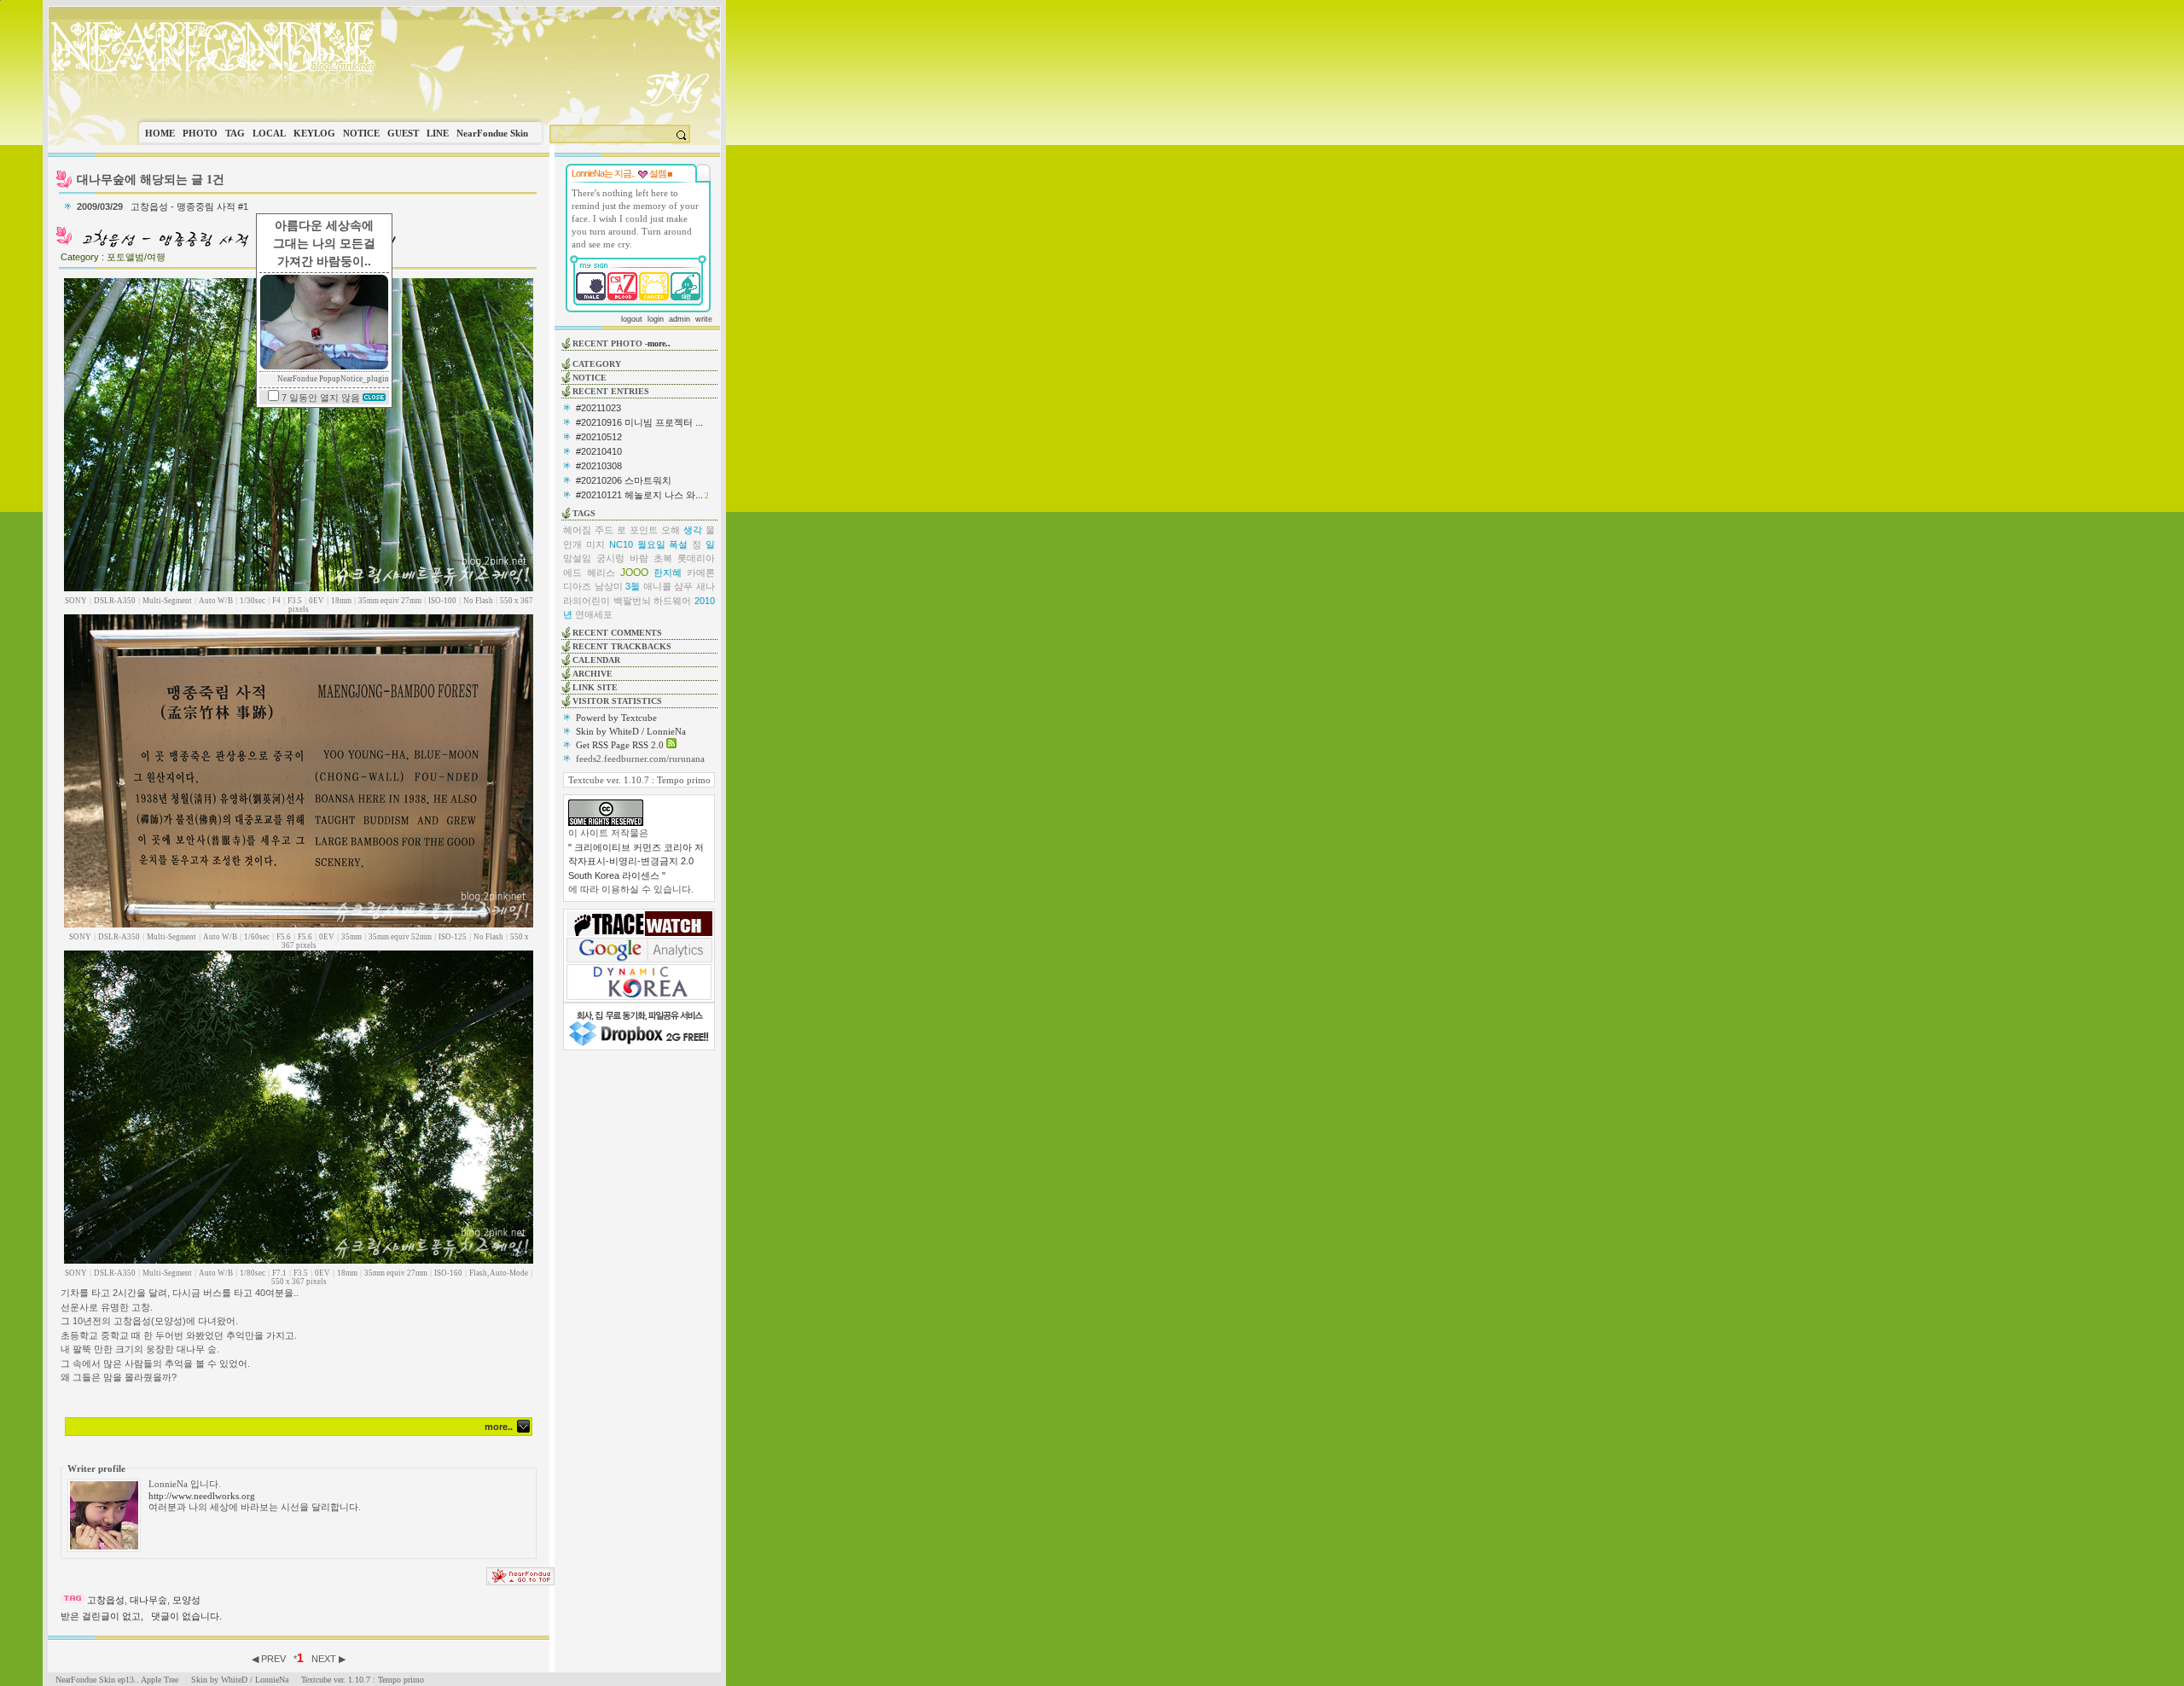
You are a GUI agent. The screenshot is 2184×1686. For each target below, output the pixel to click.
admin (680, 319)
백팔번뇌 (632, 601)
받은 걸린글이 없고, (102, 1616)
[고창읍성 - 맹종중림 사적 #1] (237, 246)
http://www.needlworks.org (202, 1496)
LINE (438, 133)
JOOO (634, 573)
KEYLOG (314, 133)
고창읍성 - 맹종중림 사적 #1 (189, 206)
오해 (671, 530)
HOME (160, 133)
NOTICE (361, 133)
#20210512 (599, 437)
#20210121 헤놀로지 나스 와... (639, 495)
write (704, 319)
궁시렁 (610, 558)
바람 (639, 558)
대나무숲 (148, 1600)
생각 (693, 530)
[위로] (520, 1582)
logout (632, 319)
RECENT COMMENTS (617, 633)
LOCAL (269, 133)
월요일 (651, 544)
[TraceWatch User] (639, 933)
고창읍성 (106, 1600)
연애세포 (594, 614)
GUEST (403, 133)
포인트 (644, 530)
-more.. (658, 343)
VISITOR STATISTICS (617, 701)
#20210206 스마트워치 (624, 480)
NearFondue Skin (492, 133)
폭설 (678, 544)
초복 (663, 558)
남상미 (609, 586)
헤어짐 (577, 530)
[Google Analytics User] (639, 959)
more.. (499, 1427)
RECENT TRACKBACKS (622, 646)
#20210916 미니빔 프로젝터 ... (639, 422)
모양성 (186, 1600)
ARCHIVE (592, 674)
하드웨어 (672, 601)
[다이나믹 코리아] (639, 997)
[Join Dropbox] (639, 1044)
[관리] (670, 173)
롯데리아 (696, 558)
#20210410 (599, 451)
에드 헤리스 (589, 573)
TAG (235, 133)
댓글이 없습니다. (186, 1616)
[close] (374, 398)
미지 (595, 544)
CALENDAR (596, 660)
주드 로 (610, 530)
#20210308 (599, 466)
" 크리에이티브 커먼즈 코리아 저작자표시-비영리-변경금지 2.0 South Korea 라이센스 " (636, 861)
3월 (633, 586)
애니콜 (657, 586)
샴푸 (683, 586)
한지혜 (668, 573)
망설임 (577, 558)
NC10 (621, 544)
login (656, 319)
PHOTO (200, 133)
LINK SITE (595, 687)
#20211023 (598, 408)
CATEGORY (597, 364)
